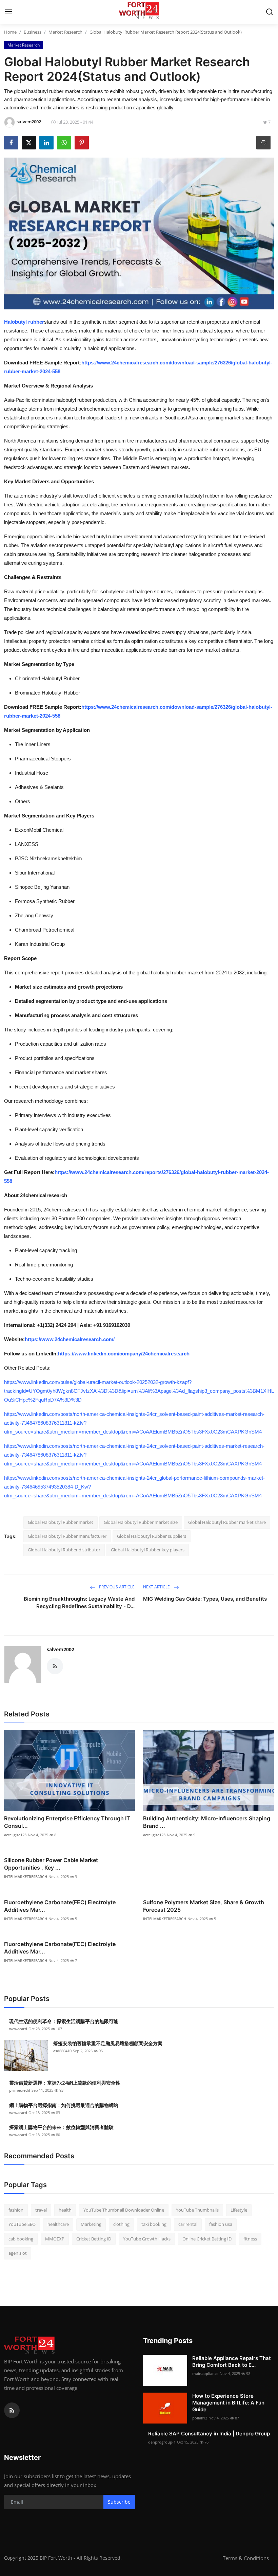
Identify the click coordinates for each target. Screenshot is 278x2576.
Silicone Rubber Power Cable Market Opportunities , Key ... (51, 1864)
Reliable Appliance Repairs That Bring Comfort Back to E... (232, 2362)
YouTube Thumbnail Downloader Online (124, 2210)
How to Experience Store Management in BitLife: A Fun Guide (228, 2403)
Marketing (91, 2224)
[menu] (8, 12)
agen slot (18, 2253)
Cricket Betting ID (94, 2239)
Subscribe (119, 2502)
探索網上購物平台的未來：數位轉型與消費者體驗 (61, 2127)
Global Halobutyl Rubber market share (227, 1522)
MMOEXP (55, 2239)
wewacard (18, 2029)
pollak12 (200, 2418)
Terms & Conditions (246, 2558)
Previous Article (116, 1587)
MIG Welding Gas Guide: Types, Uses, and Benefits (205, 1599)
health (65, 2210)
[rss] (12, 2410)
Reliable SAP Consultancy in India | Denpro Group (209, 2434)
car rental (188, 2224)
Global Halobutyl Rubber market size (141, 1522)
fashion (16, 2210)
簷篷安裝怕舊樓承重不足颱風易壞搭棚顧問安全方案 (108, 2043)
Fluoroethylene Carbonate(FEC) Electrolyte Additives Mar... (60, 1906)
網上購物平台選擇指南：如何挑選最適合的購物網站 (64, 2105)
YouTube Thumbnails (197, 2210)
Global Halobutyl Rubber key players (148, 1550)
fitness (250, 2239)
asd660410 (62, 2051)
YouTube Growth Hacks (147, 2239)
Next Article (157, 1587)
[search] (270, 12)
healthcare (58, 2224)
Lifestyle (239, 2210)
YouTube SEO (22, 2224)
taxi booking (154, 2224)
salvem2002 (61, 1649)
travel (41, 2210)
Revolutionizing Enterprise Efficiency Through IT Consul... (67, 1822)
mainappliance (205, 2373)
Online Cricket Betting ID (207, 2239)
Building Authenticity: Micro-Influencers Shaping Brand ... (207, 1822)
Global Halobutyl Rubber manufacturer (67, 1536)
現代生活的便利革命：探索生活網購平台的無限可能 (64, 2021)
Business (33, 32)
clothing (121, 2224)
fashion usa (221, 2224)
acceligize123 (15, 1835)
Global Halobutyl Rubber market (61, 1522)
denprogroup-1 (162, 2442)
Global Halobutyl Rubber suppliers (152, 1536)
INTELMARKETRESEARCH (26, 1877)
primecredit (20, 2090)
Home (10, 32)
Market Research (65, 32)
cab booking (21, 2239)
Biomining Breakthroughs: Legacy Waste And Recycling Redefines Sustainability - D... (79, 1602)
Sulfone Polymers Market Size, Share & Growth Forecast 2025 (204, 1906)
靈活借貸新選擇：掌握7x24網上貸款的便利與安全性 (65, 2083)
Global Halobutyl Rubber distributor (64, 1550)
